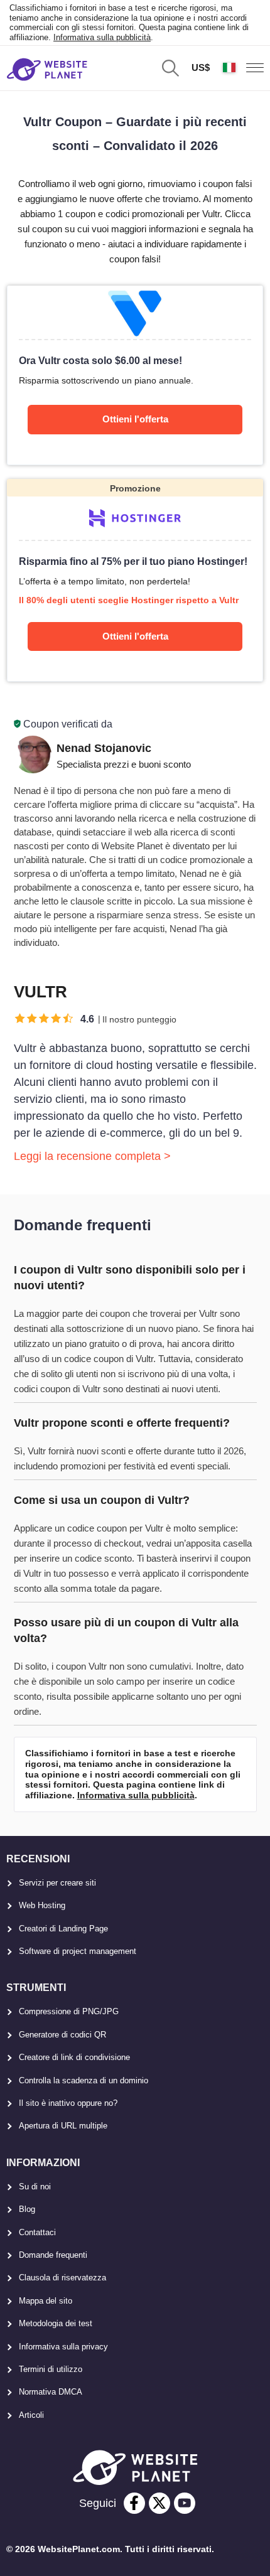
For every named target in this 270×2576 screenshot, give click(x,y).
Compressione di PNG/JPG (69, 2011)
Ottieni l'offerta (135, 419)
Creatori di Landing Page (63, 1929)
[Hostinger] (135, 580)
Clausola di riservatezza (62, 2278)
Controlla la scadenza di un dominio (84, 2080)
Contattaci (37, 2232)
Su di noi (35, 2187)
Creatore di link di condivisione (74, 2057)
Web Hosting (42, 1905)
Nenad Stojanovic (104, 748)
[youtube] (185, 2503)
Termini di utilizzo (51, 2369)
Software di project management (78, 1951)
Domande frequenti (53, 2255)
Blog (27, 2209)
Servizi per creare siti (57, 1883)
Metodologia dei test (56, 2323)
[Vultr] (135, 375)
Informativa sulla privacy (63, 2347)
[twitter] (159, 2503)
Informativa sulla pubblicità (102, 37)
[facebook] (134, 2503)
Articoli (31, 2415)
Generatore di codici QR (62, 2035)
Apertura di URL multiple (63, 2126)
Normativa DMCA (51, 2392)
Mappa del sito (46, 2301)
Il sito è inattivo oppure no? (68, 2103)
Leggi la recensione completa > (92, 1156)
